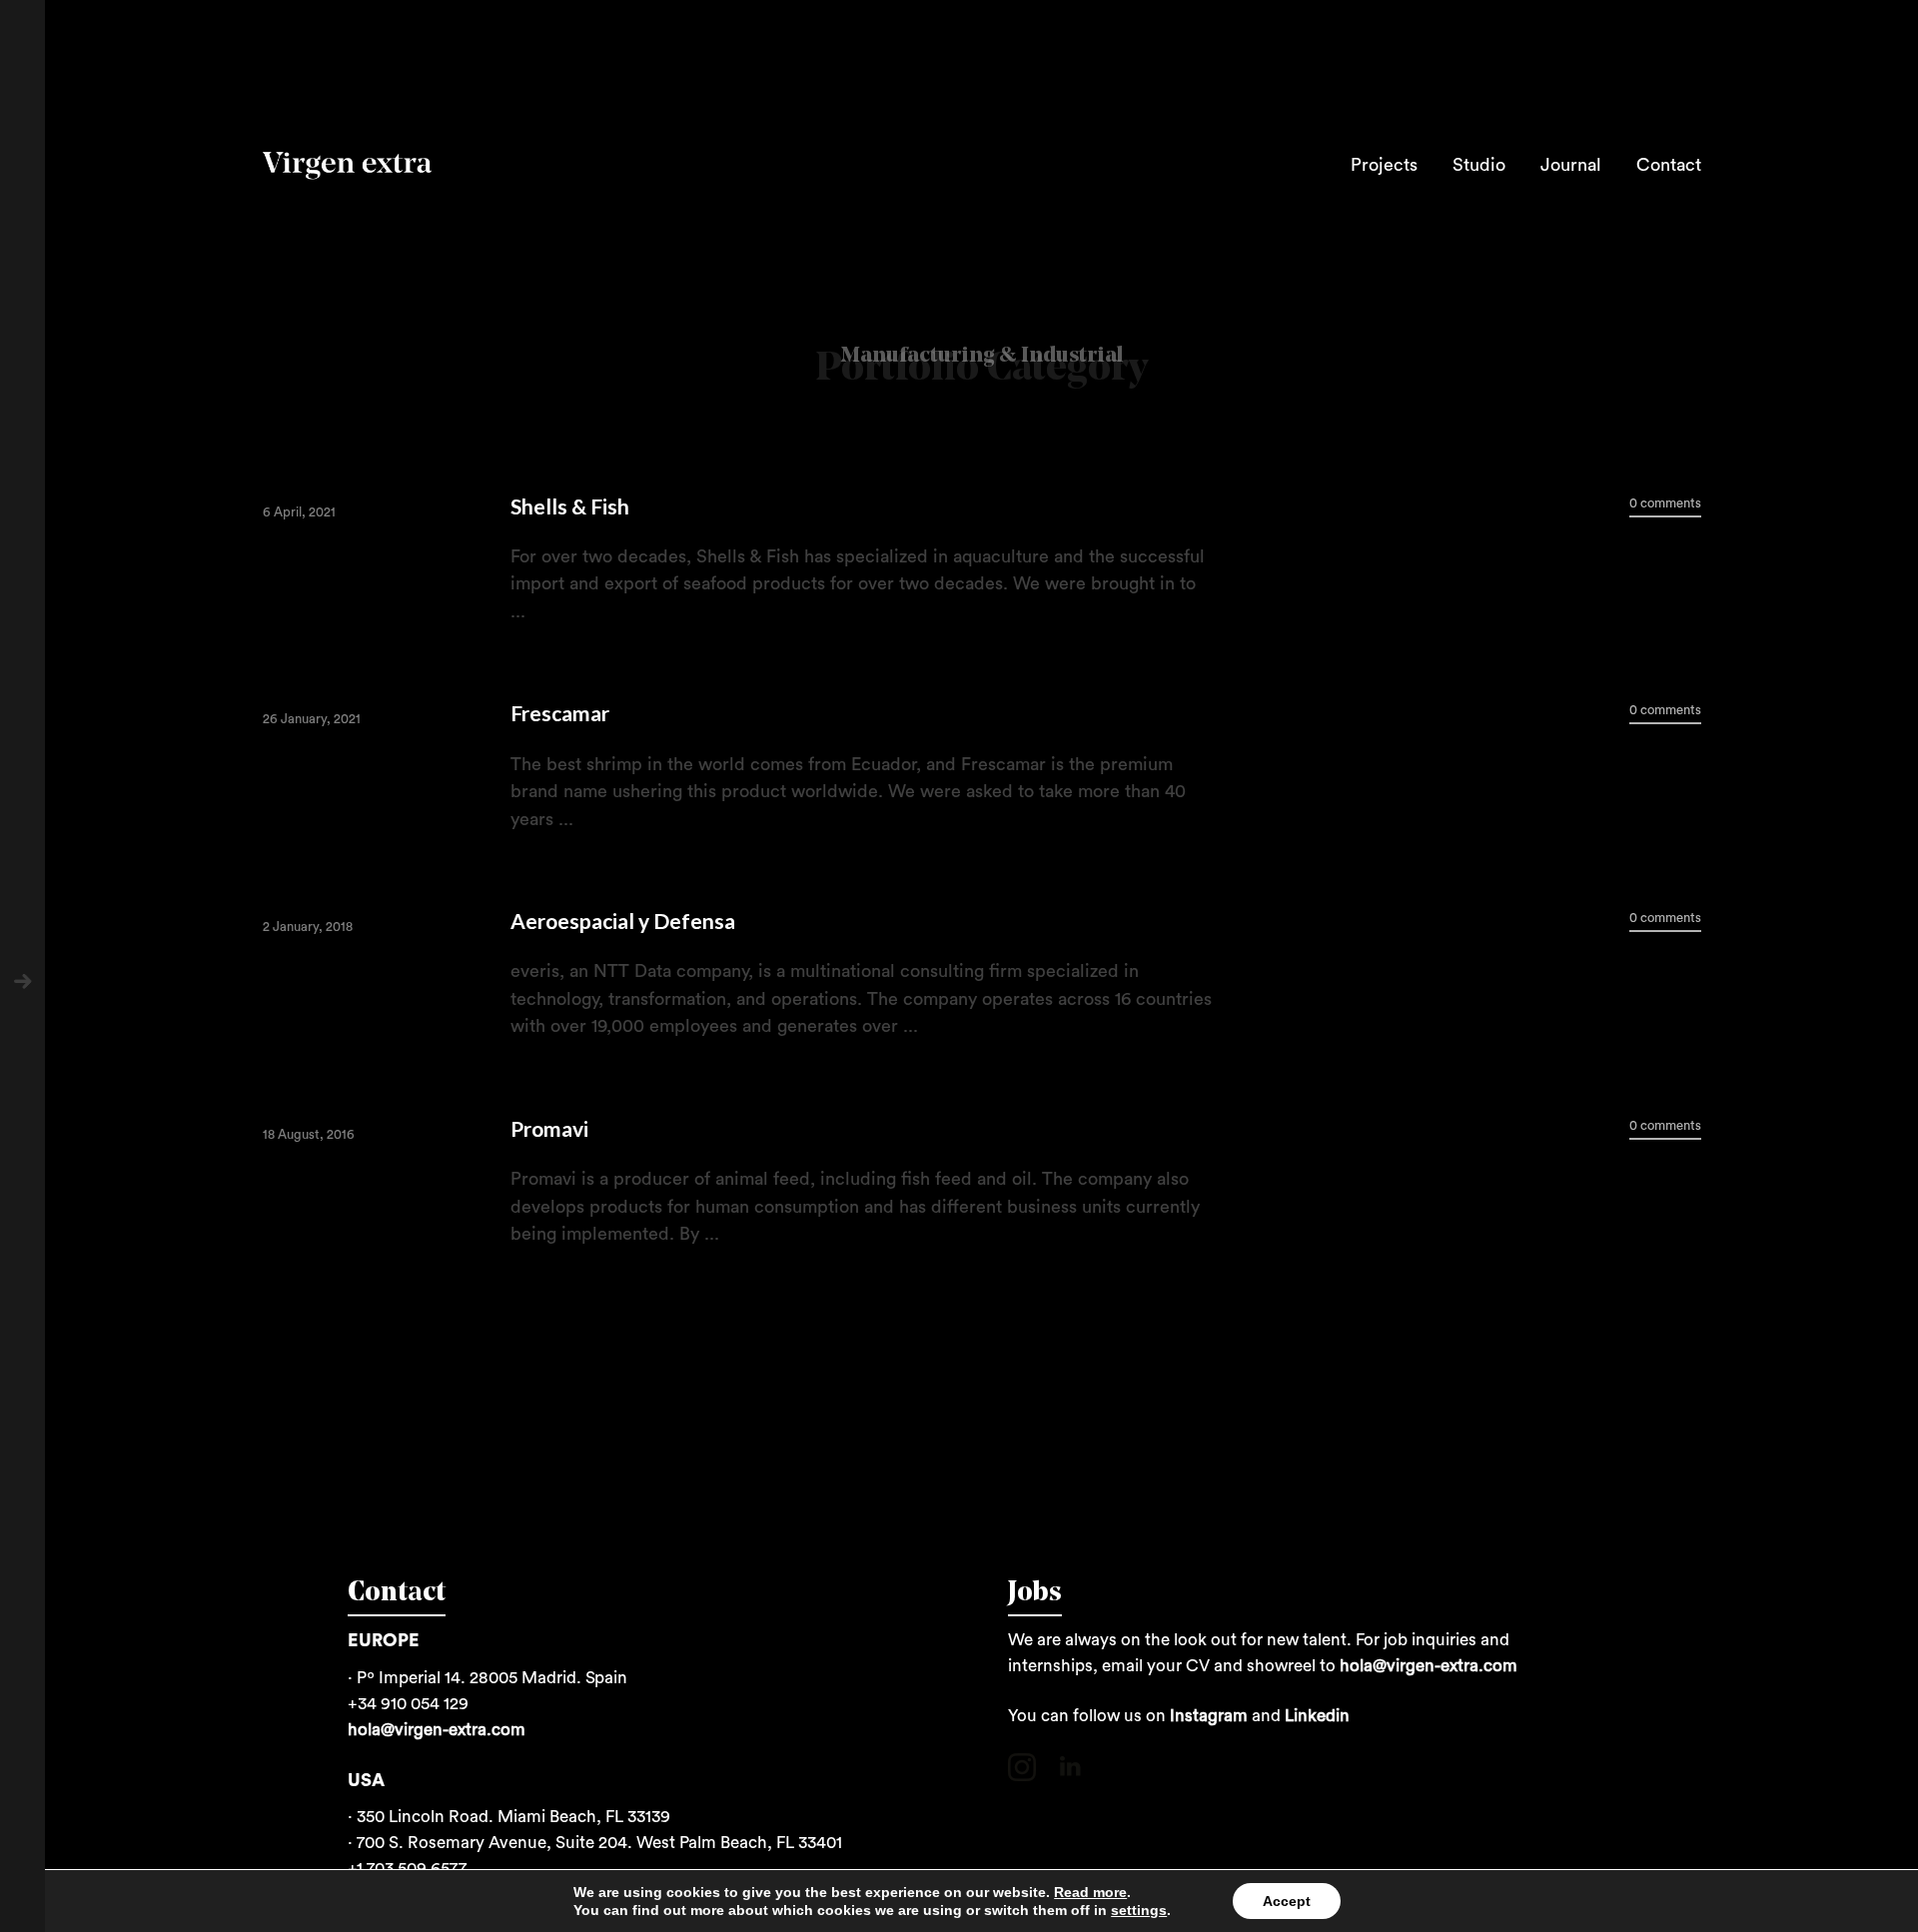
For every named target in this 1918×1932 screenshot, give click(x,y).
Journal (1571, 165)
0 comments (1665, 503)
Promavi (549, 1128)
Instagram (1209, 1716)
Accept (1287, 1901)
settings (1139, 1910)
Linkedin (1317, 1716)
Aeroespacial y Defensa (623, 921)
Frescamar (560, 713)
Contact (1669, 165)
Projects (1384, 165)
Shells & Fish (570, 506)
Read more (1090, 1892)
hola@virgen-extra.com (437, 1730)
